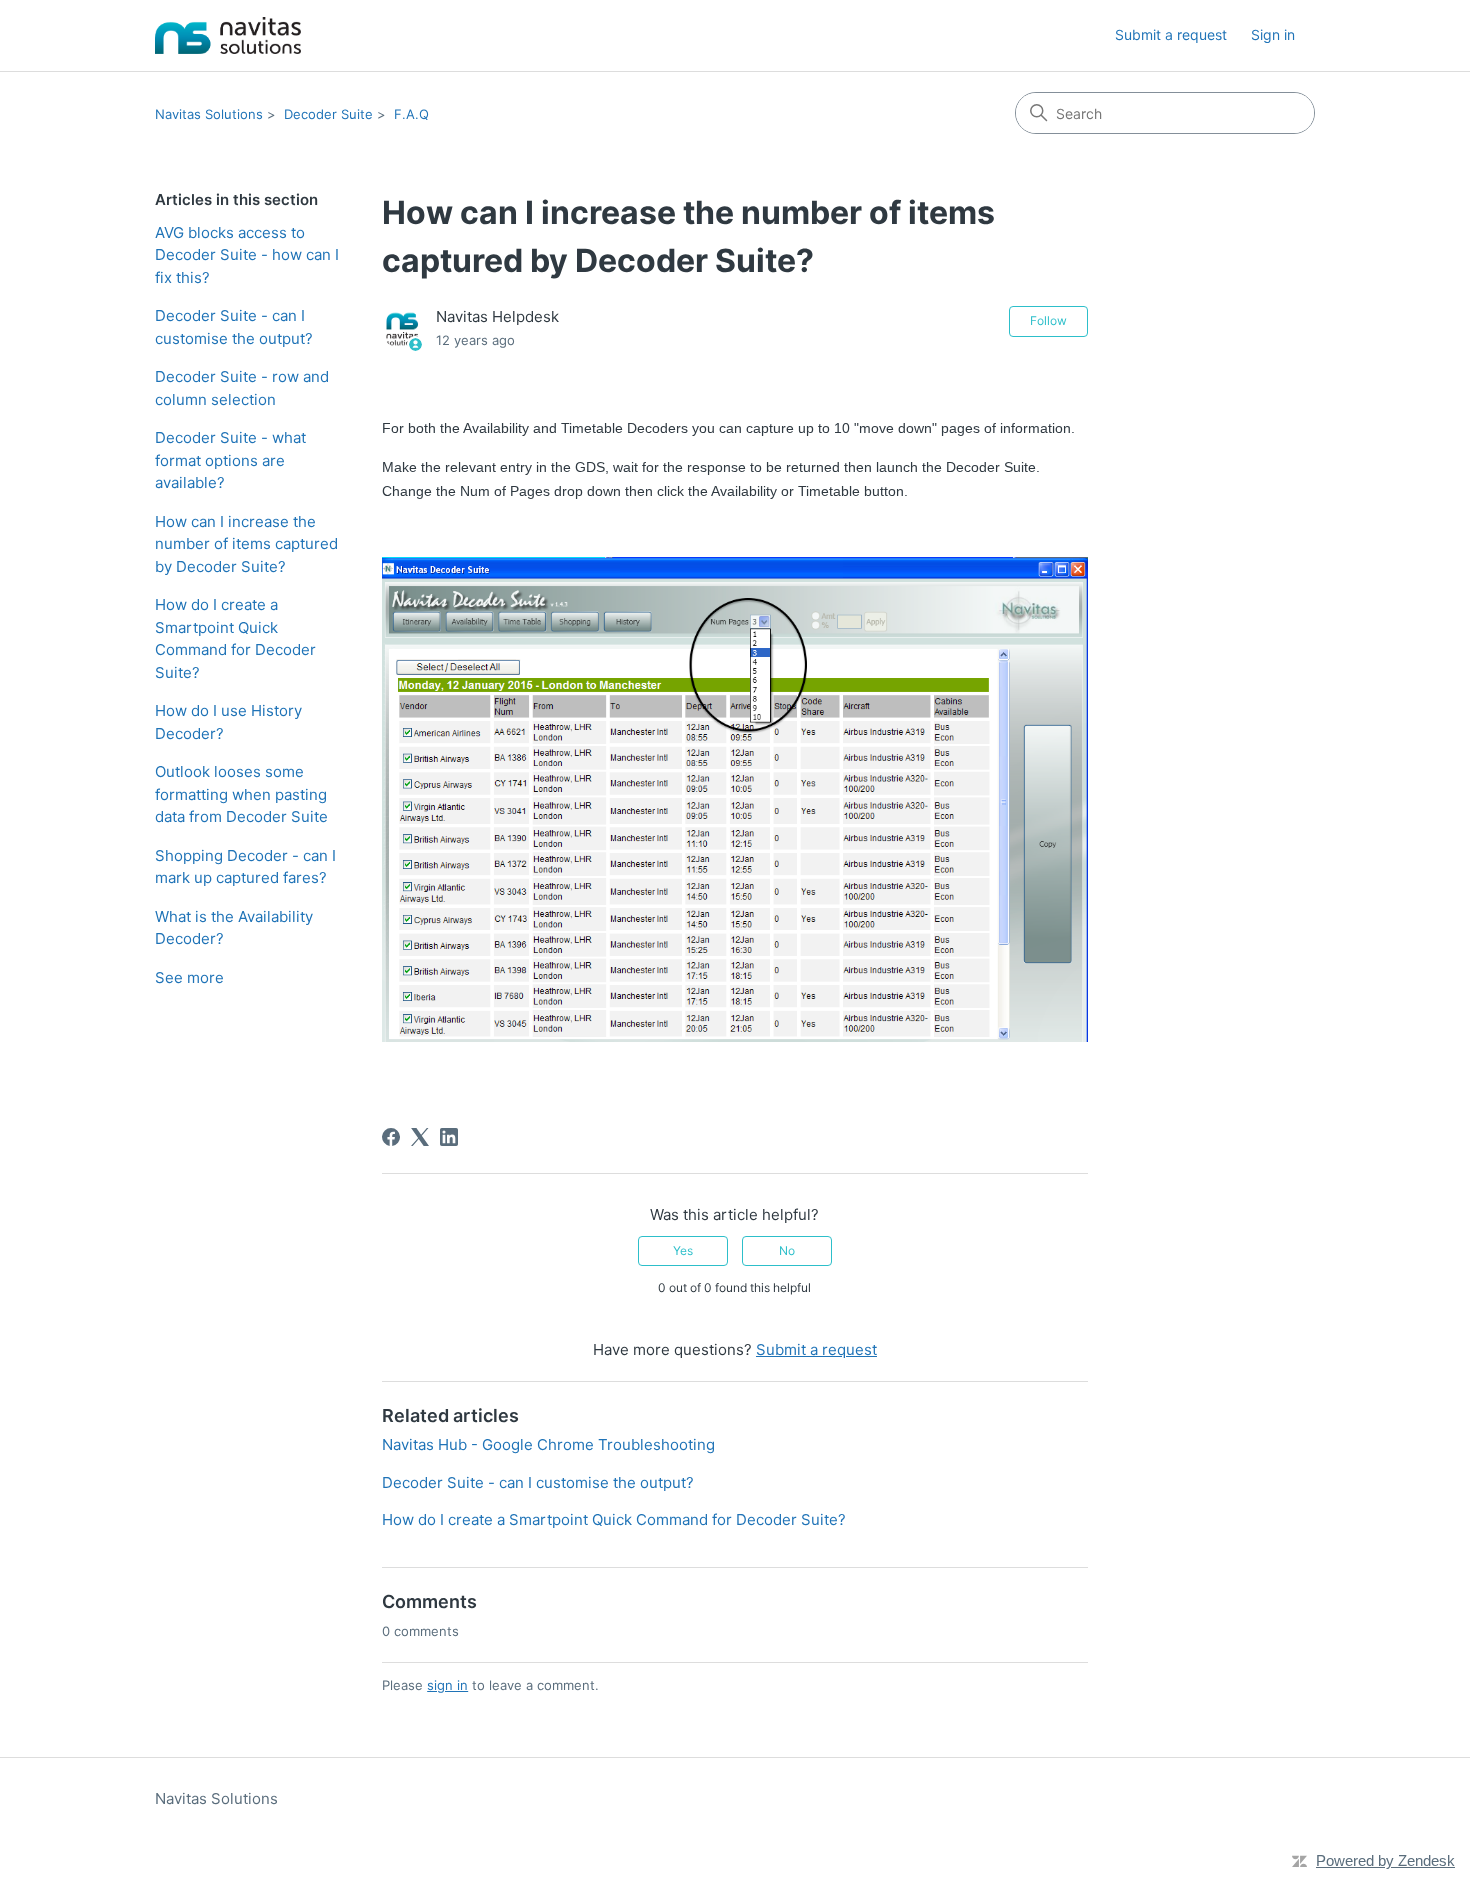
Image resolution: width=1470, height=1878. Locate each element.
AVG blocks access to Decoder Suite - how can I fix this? (247, 255)
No (787, 1250)
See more (189, 977)
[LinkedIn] (449, 1137)
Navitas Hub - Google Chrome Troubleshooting (548, 1444)
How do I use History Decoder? (228, 722)
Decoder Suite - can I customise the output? (234, 327)
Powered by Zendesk (1385, 1860)
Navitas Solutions (209, 114)
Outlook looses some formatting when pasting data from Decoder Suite (241, 794)
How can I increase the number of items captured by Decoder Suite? (246, 544)
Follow (1048, 320)
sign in (447, 1685)
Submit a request (1171, 34)
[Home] (228, 35)
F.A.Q (411, 114)
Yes (683, 1250)
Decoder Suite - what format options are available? (230, 460)
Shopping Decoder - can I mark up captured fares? (245, 867)
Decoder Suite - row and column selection (242, 388)
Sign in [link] (1273, 34)
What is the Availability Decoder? (234, 928)
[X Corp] (420, 1137)
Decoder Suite (328, 114)
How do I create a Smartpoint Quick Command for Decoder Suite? (235, 638)
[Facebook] (391, 1137)
